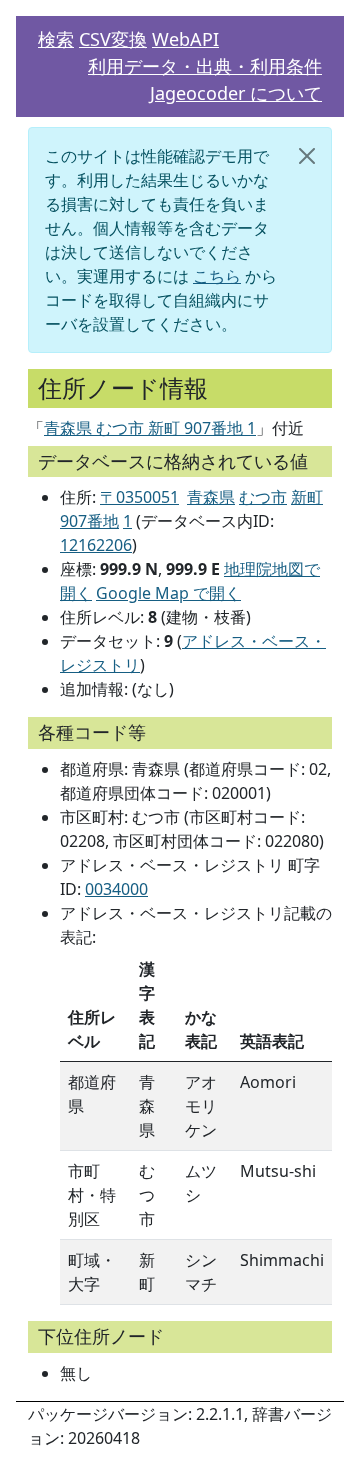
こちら (217, 276)
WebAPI (185, 39)
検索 (56, 39)
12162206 (96, 545)
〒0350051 (139, 497)
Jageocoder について (236, 93)
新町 (307, 497)
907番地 (89, 521)
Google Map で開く (168, 593)
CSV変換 (113, 39)
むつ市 (263, 497)
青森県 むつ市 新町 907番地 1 (150, 428)
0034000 (116, 889)
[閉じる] (307, 156)
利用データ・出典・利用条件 (205, 66)
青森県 (211, 497)
